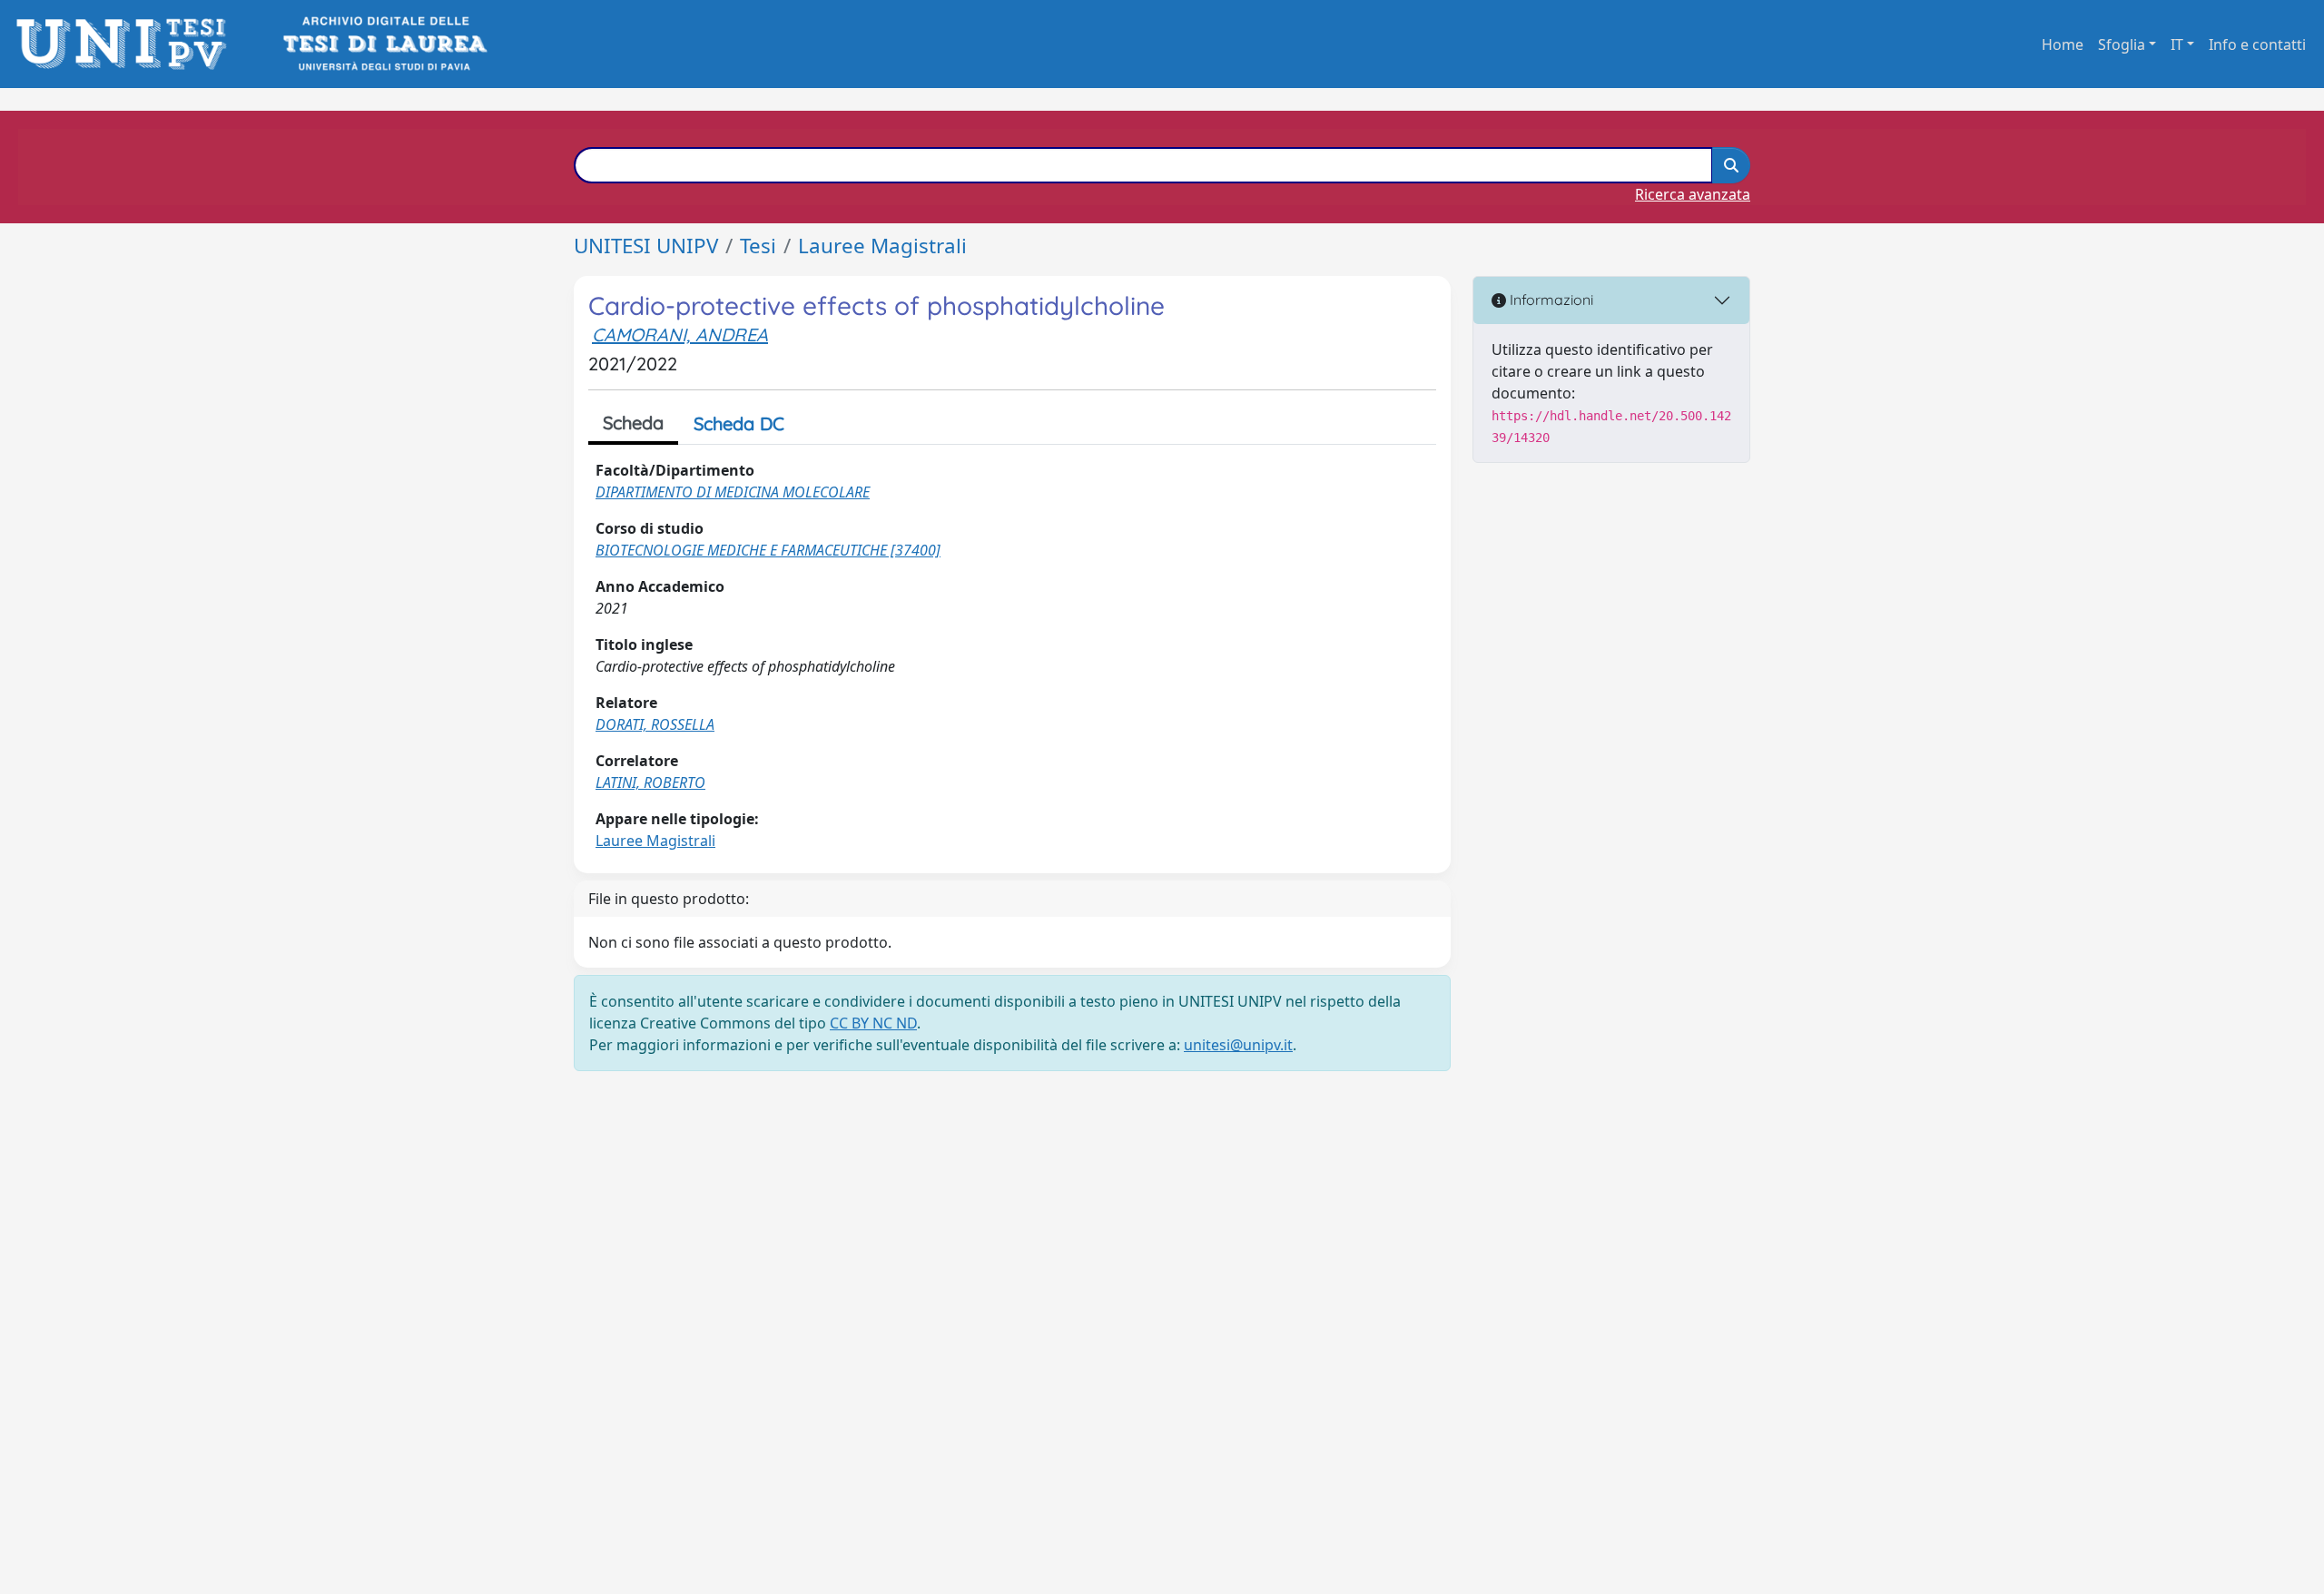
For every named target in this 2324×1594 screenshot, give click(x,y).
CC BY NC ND (873, 1023)
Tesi (758, 246)
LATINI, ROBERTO (650, 782)
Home (2063, 44)
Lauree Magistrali (882, 246)
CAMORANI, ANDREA (680, 335)
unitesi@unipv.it (1238, 1045)
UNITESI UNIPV (646, 246)
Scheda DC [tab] (739, 423)
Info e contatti (2257, 44)
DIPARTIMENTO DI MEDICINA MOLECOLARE (733, 492)
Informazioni (1550, 300)
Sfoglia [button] (2122, 44)
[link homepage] (127, 44)
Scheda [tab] (633, 423)
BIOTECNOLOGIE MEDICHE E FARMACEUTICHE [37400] (768, 550)
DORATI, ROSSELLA (655, 724)
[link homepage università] (384, 44)
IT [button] (2177, 44)
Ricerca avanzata (1693, 194)
